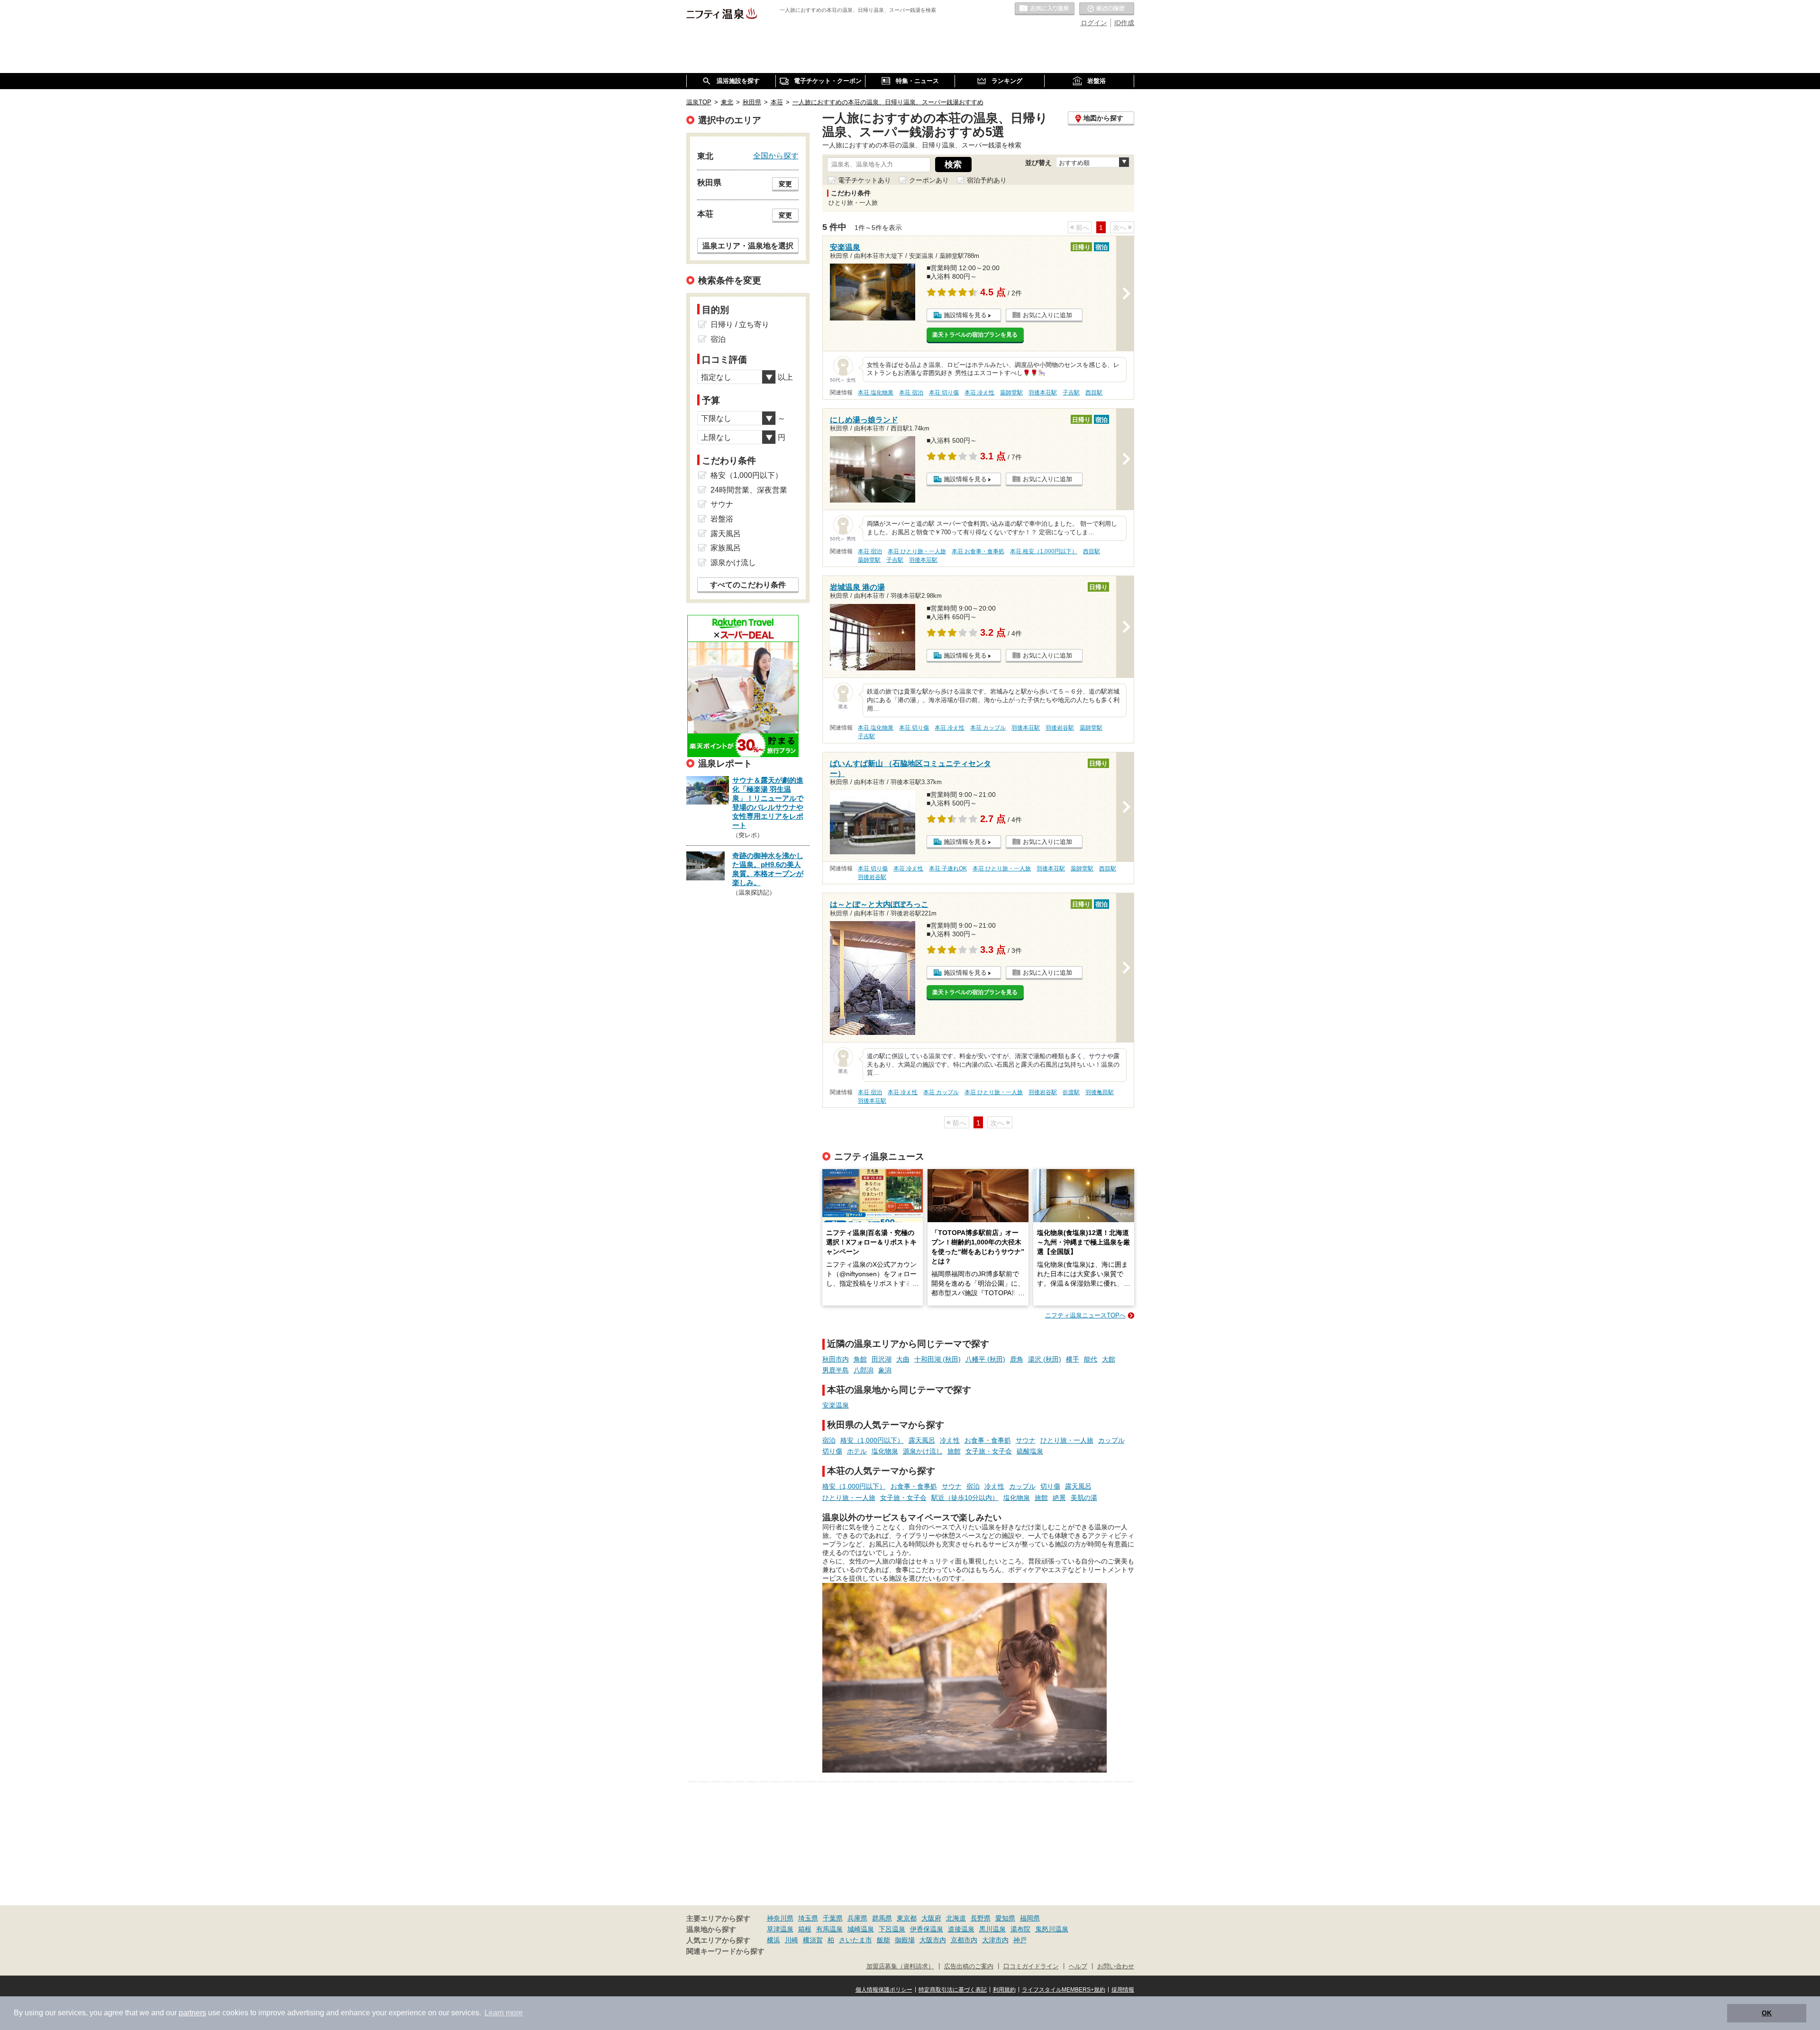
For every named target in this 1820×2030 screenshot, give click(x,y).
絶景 (1059, 1498)
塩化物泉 (885, 1451)
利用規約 (1004, 1990)
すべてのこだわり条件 (748, 585)
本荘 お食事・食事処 (978, 551)
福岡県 (1030, 1918)
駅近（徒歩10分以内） (965, 1498)
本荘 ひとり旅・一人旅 (917, 551)
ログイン (1094, 23)
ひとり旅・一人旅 (1067, 1440)
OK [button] (1767, 2013)
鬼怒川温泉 (1052, 1929)
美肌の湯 (1084, 1498)
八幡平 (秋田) (985, 1359)
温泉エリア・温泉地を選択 (748, 246)
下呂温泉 (892, 1929)
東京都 (907, 1918)
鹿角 (1017, 1359)
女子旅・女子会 (989, 1451)
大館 (1109, 1359)
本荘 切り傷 (944, 393)
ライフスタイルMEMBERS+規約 (1064, 1990)
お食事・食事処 (988, 1440)
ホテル (857, 1451)
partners (192, 2013)
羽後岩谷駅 (1060, 728)
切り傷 (832, 1451)
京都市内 (964, 1940)
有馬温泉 (829, 1929)
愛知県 (1005, 1918)
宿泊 (829, 1440)
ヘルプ (1078, 1966)
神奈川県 (780, 1918)
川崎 (792, 1940)
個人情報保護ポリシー (884, 1990)
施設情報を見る (965, 315)
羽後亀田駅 (1100, 1092)
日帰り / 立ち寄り (740, 325)
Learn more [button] (504, 2013)
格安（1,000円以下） (872, 1440)
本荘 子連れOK (948, 869)
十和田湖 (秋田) (937, 1359)
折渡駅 (1071, 1092)
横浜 (773, 1940)
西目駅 (1094, 393)
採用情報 (1123, 1990)
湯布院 (1020, 1929)
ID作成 (1124, 23)
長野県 (981, 1918)
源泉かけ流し (923, 1451)
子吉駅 (1071, 393)
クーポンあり (929, 180)
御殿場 (905, 1940)
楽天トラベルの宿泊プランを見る (975, 335)
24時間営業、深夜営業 (749, 490)
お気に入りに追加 (1047, 315)
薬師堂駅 (1011, 393)
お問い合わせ (1116, 1966)
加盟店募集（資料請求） (900, 1966)
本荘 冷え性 (979, 393)
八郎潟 (864, 1370)
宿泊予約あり (987, 180)
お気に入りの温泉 (1045, 9)
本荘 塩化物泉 (876, 393)
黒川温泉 (992, 1929)
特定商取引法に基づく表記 (953, 1990)
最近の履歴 (1107, 9)
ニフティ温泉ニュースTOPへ (1085, 1315)
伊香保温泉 (927, 1929)
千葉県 (833, 1918)
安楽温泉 (836, 1405)
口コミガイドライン (1031, 1966)
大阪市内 (933, 1940)
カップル (1111, 1440)
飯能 (883, 1940)
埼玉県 (808, 1918)
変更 (785, 184)
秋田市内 (836, 1359)
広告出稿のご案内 (969, 1966)
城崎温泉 (861, 1929)
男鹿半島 (836, 1370)
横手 (1073, 1359)
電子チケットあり (864, 180)
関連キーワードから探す (725, 1951)
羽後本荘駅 (1043, 393)
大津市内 (995, 1940)
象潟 (885, 1370)
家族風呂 (726, 548)
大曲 (903, 1359)
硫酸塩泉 (1030, 1451)
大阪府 (931, 1918)
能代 (1091, 1359)
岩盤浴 (722, 519)
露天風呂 (922, 1440)
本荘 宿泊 (911, 393)
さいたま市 (855, 1940)
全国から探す (776, 155)
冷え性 (950, 1440)
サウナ (1026, 1440)
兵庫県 (857, 1918)
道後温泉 (961, 1929)
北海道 (956, 1918)
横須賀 (813, 1940)
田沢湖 (882, 1359)
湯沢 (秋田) (1045, 1359)
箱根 (805, 1929)
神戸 (1020, 1940)
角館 (860, 1359)
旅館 (954, 1451)
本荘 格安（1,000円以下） (1044, 551)
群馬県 (882, 1918)
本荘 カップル (988, 728)
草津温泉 (780, 1929)
